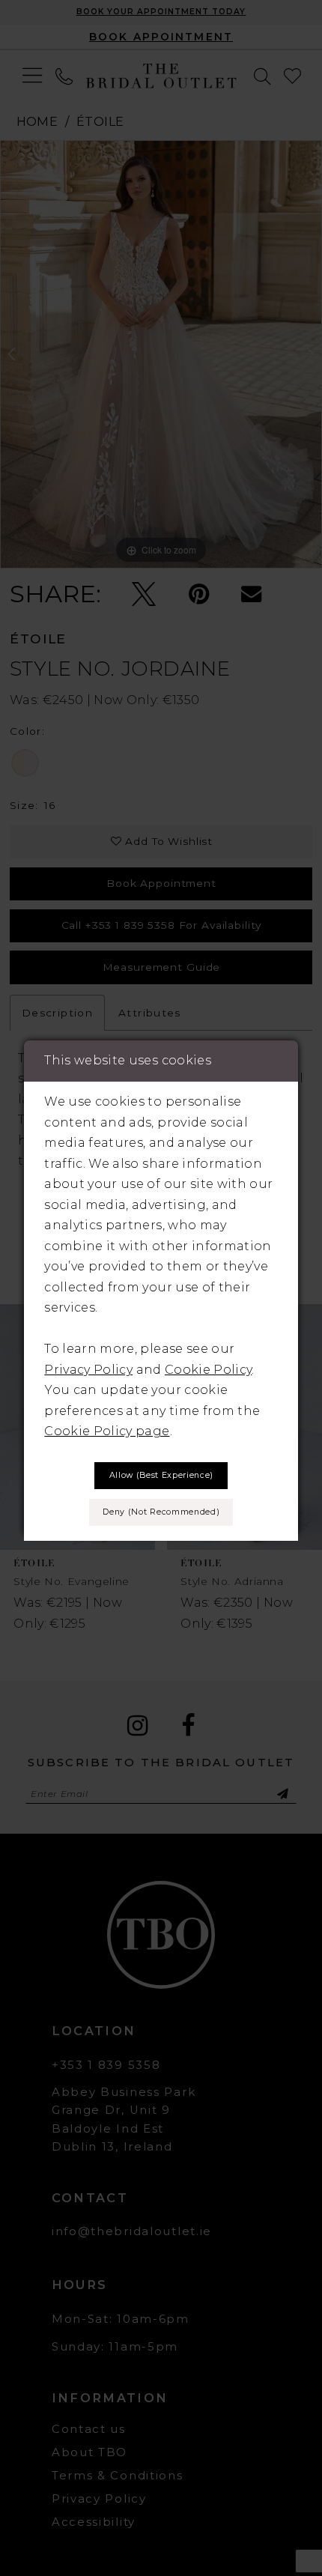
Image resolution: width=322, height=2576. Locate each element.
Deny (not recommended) (161, 1512)
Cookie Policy (208, 1369)
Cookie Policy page (107, 1431)
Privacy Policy (88, 1369)
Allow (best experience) (161, 1475)
